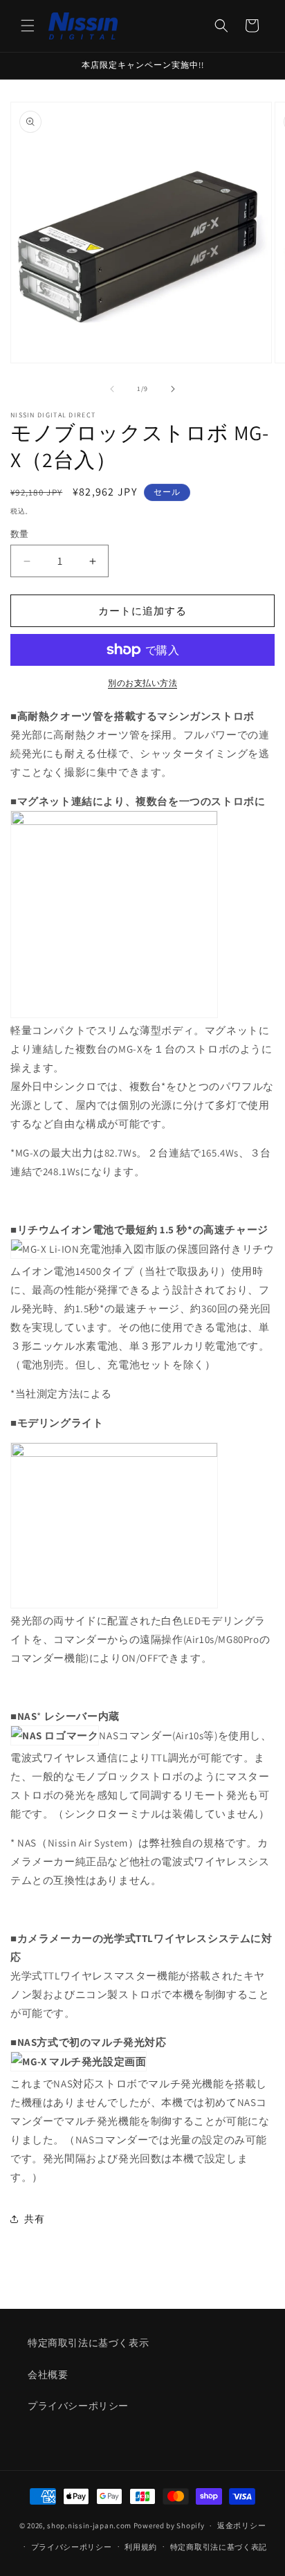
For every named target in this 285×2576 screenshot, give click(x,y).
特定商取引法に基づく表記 (219, 2547)
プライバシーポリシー (78, 2406)
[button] (28, 26)
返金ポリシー (241, 2525)
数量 (20, 534)
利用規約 (141, 2547)
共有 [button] (34, 2219)
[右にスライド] (173, 389)
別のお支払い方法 (142, 683)
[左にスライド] (112, 389)
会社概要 (48, 2375)
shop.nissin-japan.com (89, 2525)
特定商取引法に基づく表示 (88, 2343)
